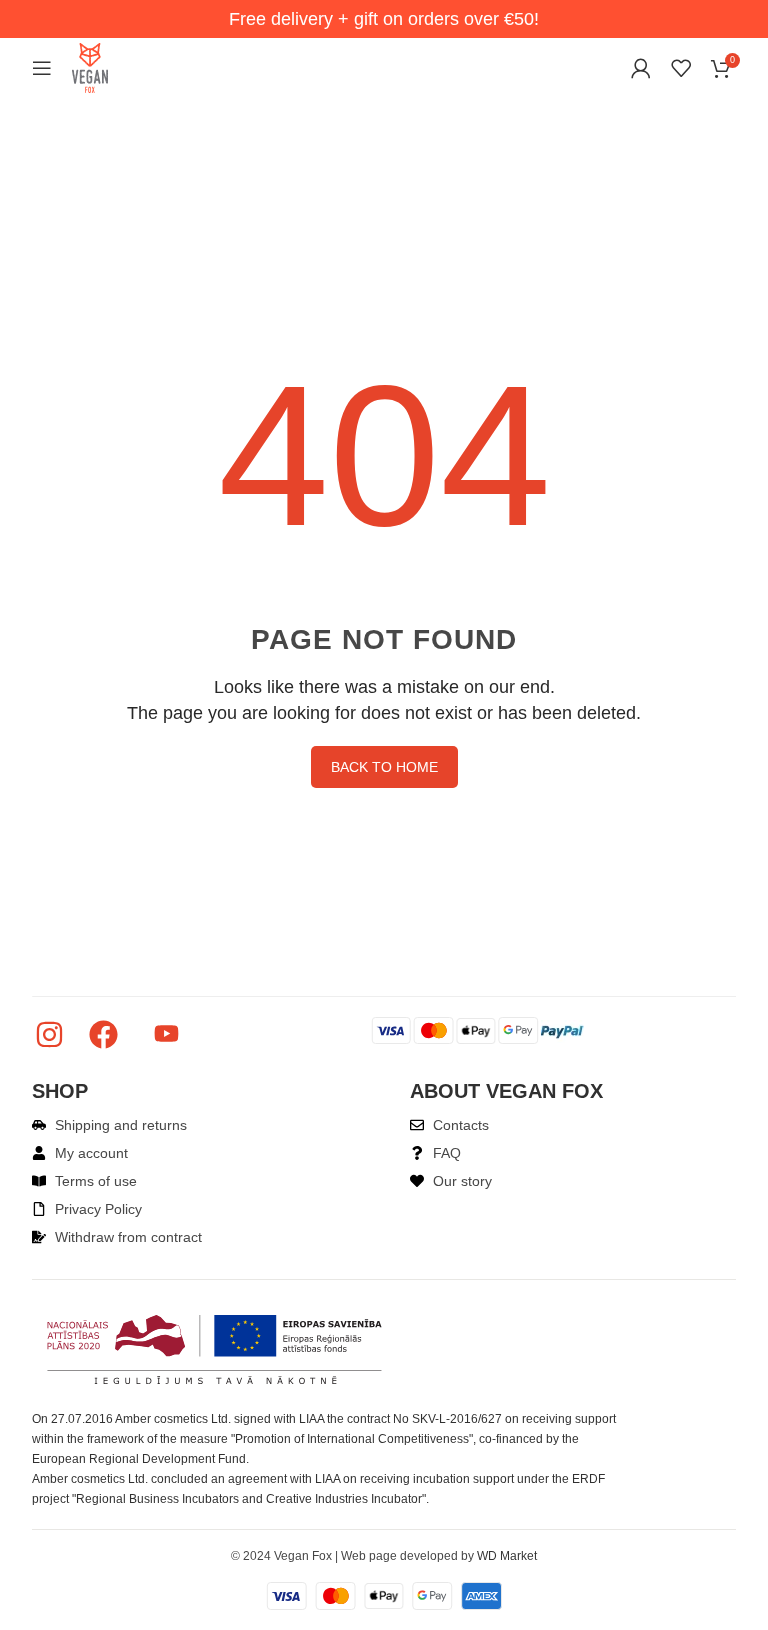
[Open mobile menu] (42, 68)
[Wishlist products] (681, 68)
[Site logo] (90, 66)
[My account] (641, 68)
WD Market (507, 1556)
